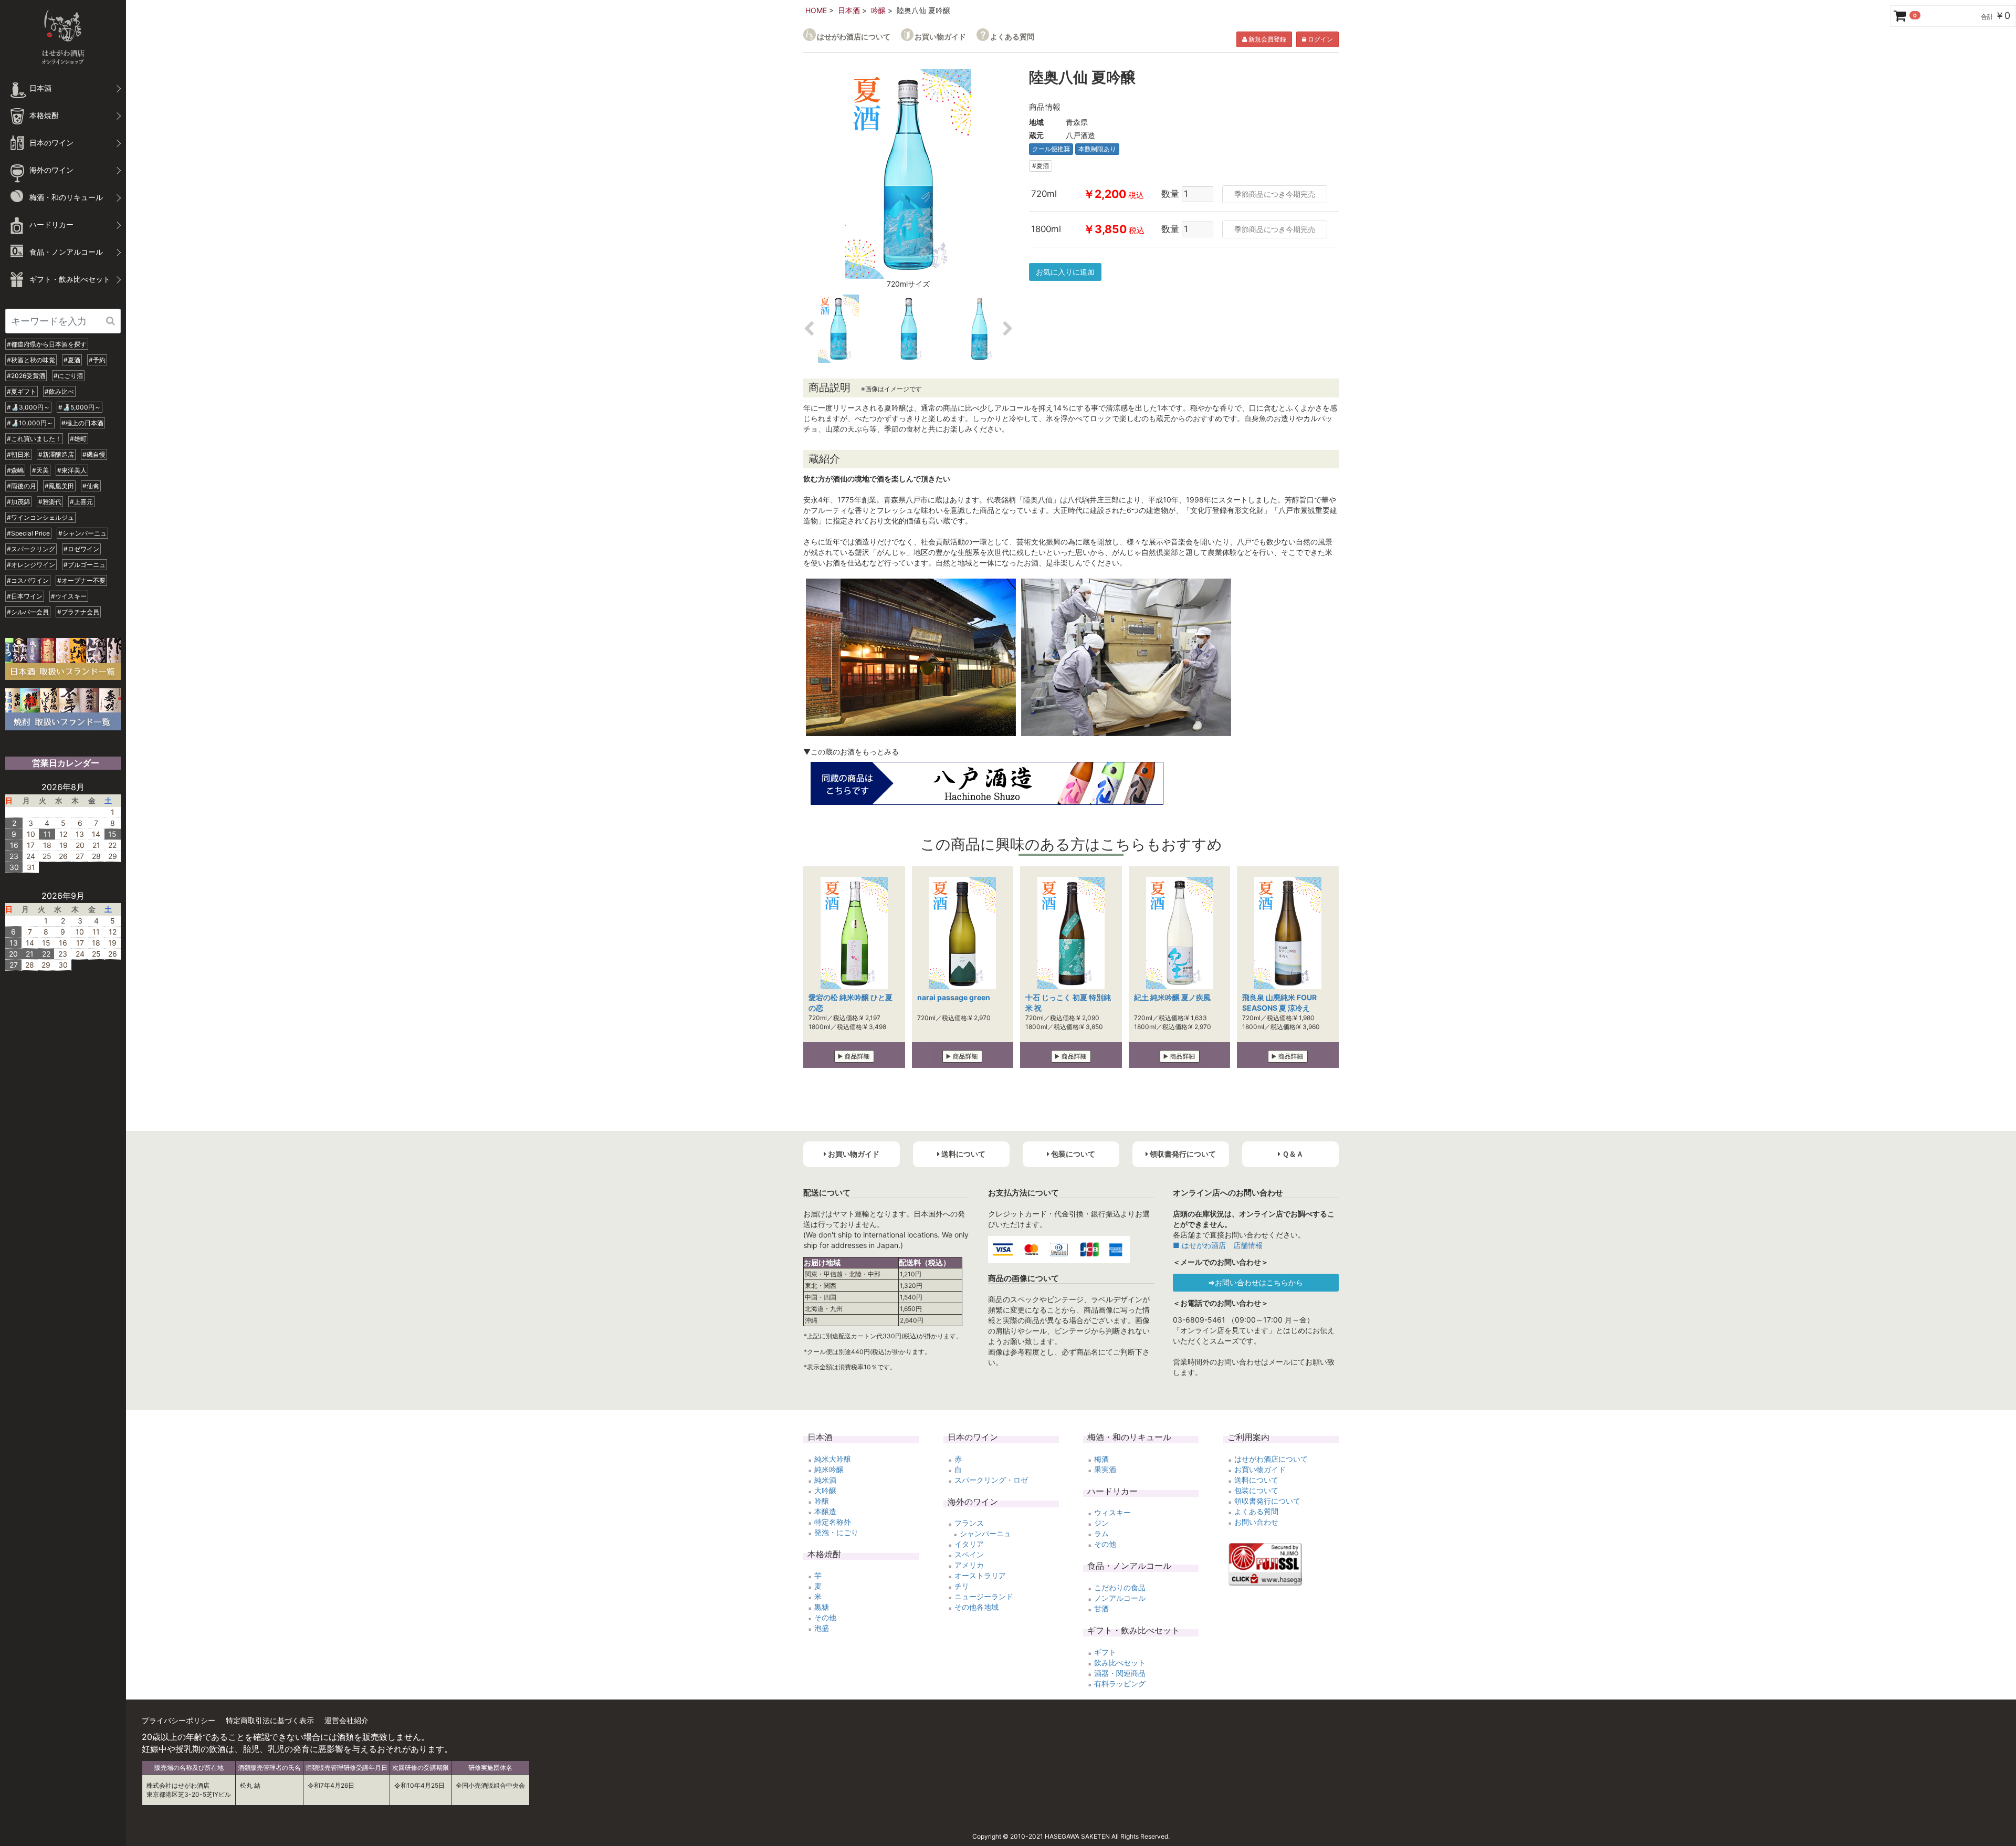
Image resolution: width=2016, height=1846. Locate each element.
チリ (962, 1586)
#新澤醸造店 (56, 454)
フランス (969, 1523)
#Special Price (28, 533)
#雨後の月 (22, 486)
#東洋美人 (72, 470)
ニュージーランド (984, 1596)
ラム (1101, 1533)
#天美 (40, 470)
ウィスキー (1112, 1512)
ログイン (1320, 39)
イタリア (969, 1544)
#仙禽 (91, 486)
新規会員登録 (1267, 39)
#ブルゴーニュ (85, 565)
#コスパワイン (28, 580)
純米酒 (825, 1480)
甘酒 (1101, 1608)
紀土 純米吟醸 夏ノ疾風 (1172, 997)
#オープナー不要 (81, 580)
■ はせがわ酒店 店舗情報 (1218, 1245)
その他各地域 (976, 1607)
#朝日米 (18, 454)
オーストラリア (980, 1575)
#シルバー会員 (28, 612)
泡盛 (822, 1628)
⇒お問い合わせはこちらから (1256, 1282)
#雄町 (78, 439)
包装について (1256, 1490)
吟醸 (878, 10)
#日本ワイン (25, 596)
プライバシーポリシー (178, 1720)
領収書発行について (1267, 1501)
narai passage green (954, 997)
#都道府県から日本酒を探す (47, 344)
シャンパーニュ (985, 1533)
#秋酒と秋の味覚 (31, 360)
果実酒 (1105, 1469)
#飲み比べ (59, 391)
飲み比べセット (1120, 1663)
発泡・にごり (836, 1532)
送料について (1256, 1480)
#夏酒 (72, 360)
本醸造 (825, 1511)
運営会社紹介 (346, 1720)
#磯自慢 (94, 454)
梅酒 (1101, 1459)
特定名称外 (833, 1522)
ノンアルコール (1120, 1598)
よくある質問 (1012, 36)
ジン (1101, 1523)
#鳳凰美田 (59, 486)
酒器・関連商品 (1120, 1673)
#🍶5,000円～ (80, 407)
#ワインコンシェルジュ (40, 517)
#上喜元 (81, 502)
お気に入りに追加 (1065, 272)
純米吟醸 (829, 1469)
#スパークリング (31, 549)
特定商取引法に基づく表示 (270, 1720)
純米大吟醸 (833, 1459)
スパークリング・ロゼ (991, 1480)
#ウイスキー (69, 596)
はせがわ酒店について (854, 36)
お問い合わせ (1256, 1522)
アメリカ (969, 1565)
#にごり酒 (68, 376)
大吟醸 (825, 1490)
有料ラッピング (1120, 1684)
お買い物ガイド (940, 36)
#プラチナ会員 (78, 612)
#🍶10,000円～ (30, 423)
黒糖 (822, 1607)
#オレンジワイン (31, 565)
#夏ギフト (22, 391)
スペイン (969, 1554)
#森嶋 (15, 470)
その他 (825, 1617)
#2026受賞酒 (26, 376)
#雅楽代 (50, 502)
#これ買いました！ (34, 439)
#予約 (97, 360)
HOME (816, 10)
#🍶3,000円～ (28, 407)
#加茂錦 (18, 502)
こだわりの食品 (1120, 1587)
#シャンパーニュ (82, 533)
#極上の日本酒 (82, 423)
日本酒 (849, 10)
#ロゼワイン (81, 549)
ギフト (1105, 1652)
